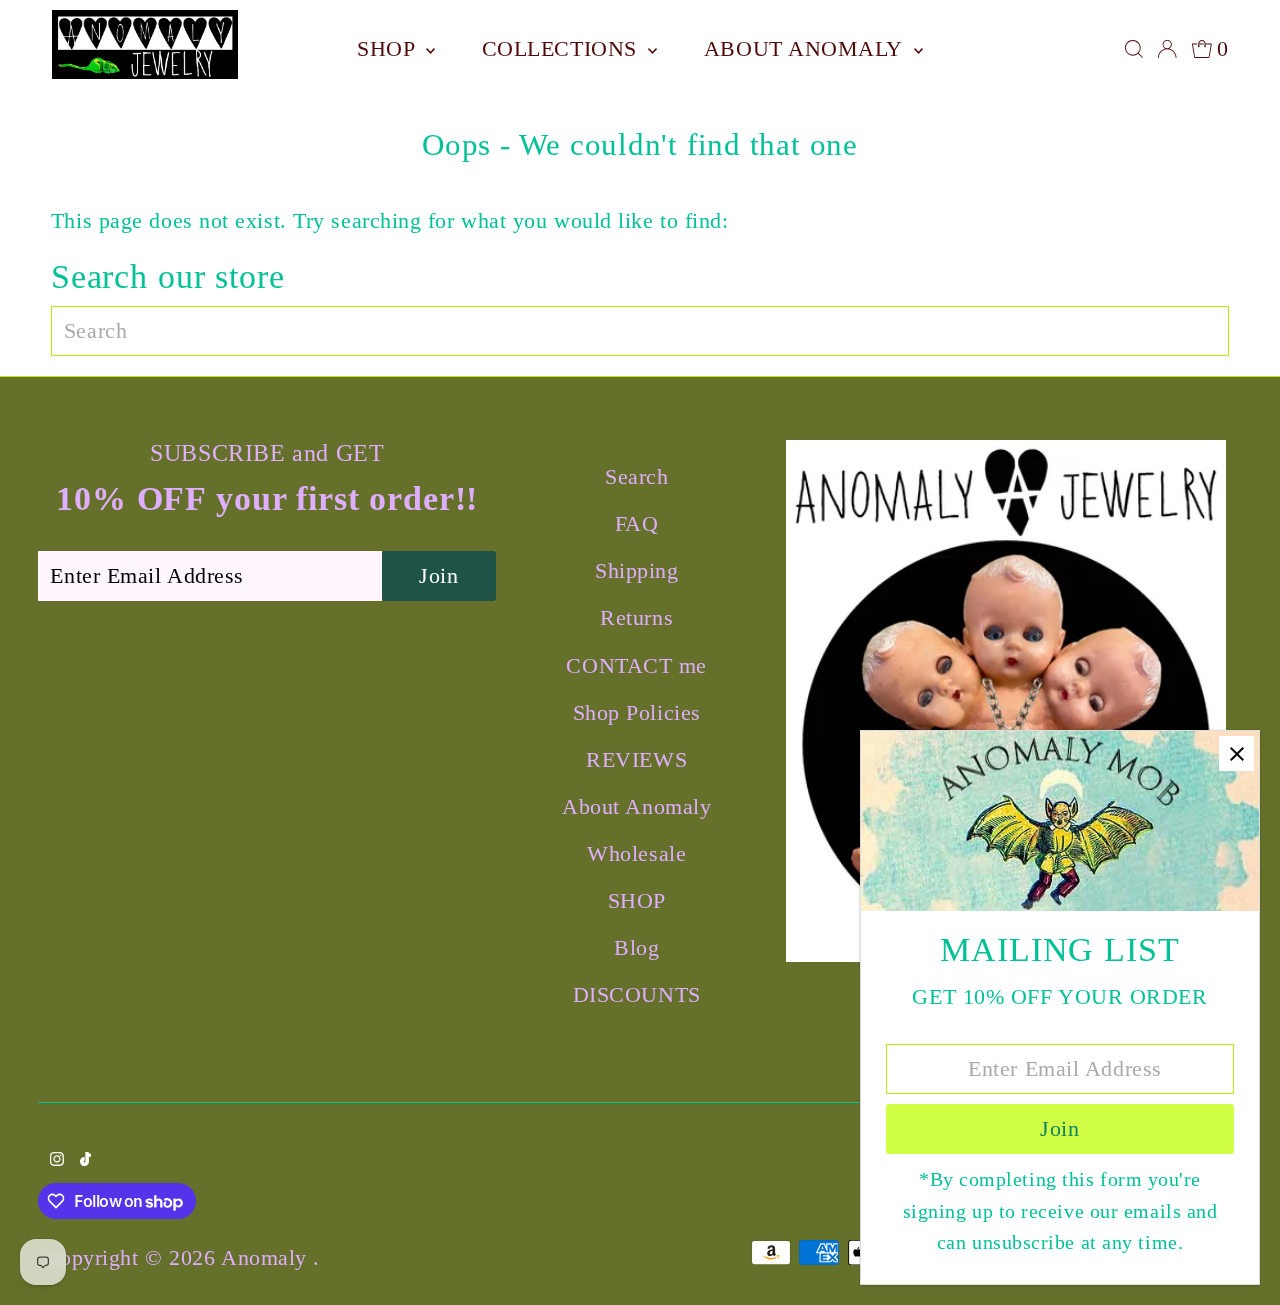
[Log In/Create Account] (1167, 49)
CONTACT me (636, 665)
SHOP (389, 48)
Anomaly (267, 1257)
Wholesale (636, 853)
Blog (636, 947)
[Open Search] (1134, 49)
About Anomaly (806, 48)
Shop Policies (637, 712)
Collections (563, 48)
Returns (636, 617)
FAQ (637, 523)
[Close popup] (1236, 753)
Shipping (636, 570)
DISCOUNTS (637, 994)
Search (636, 476)
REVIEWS (636, 759)
